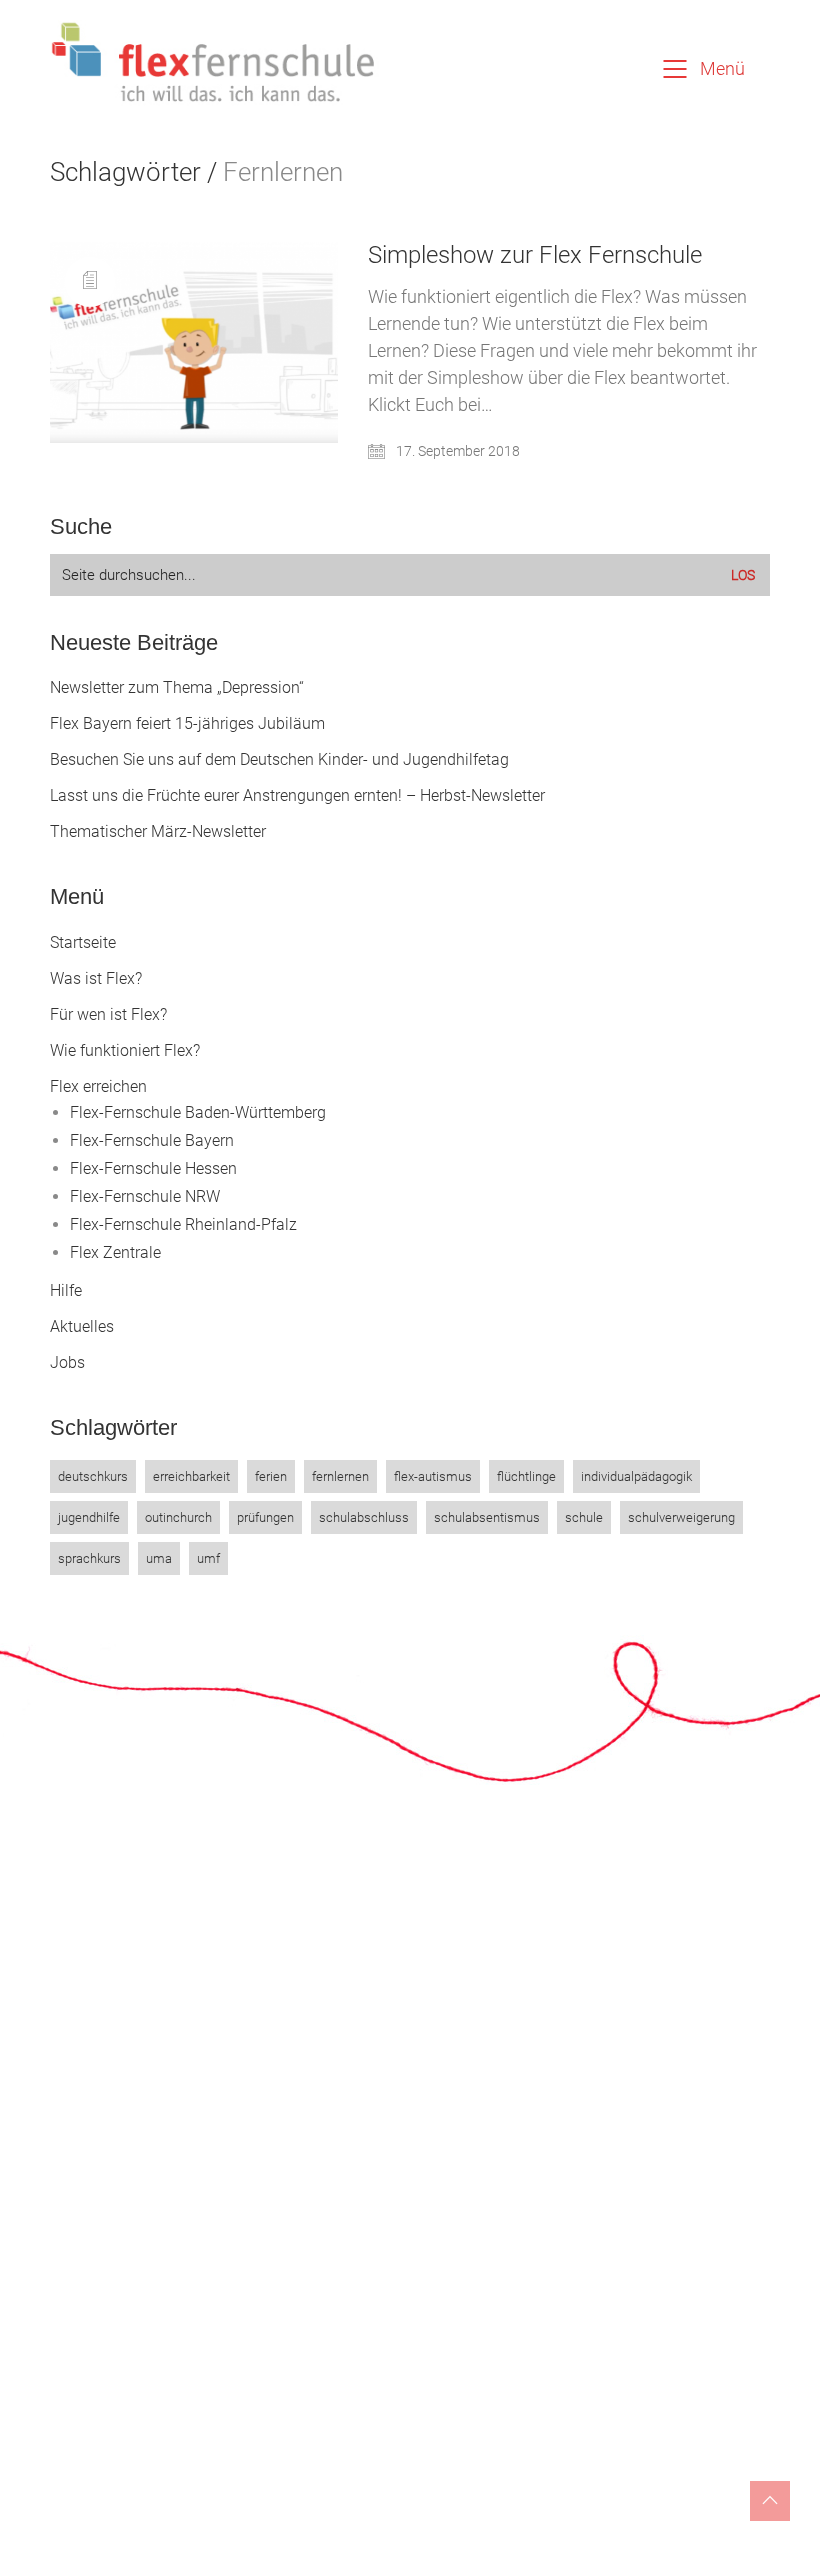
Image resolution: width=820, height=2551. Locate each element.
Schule (584, 1517)
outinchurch (178, 1517)
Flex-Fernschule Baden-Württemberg (198, 1112)
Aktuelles (82, 1326)
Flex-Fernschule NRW (145, 1196)
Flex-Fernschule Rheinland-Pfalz (183, 1224)
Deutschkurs (93, 1476)
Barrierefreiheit (454, 2507)
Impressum (253, 2507)
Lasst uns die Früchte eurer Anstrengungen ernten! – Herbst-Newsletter (297, 795)
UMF (208, 1558)
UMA (159, 1558)
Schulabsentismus (487, 1517)
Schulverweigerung (681, 1517)
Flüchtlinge (526, 1476)
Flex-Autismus (433, 1476)
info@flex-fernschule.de (508, 2126)
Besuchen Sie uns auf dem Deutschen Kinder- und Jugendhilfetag (279, 759)
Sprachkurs (89, 1558)
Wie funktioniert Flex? (125, 1050)
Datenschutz (348, 2507)
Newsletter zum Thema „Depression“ (177, 687)
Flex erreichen (98, 1086)
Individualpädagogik (636, 1476)
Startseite (83, 942)
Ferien (271, 1476)
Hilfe (66, 1290)
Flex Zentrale (115, 1252)
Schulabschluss (364, 1517)
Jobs (67, 1362)
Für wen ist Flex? (108, 1014)
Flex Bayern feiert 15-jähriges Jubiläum (187, 723)
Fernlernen (340, 1476)
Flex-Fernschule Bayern (152, 1140)
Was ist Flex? (96, 978)
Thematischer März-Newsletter (158, 831)
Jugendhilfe (89, 1517)
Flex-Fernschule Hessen (153, 1168)
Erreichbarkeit (191, 1476)
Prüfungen (265, 1517)
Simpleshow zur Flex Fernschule (535, 255)
